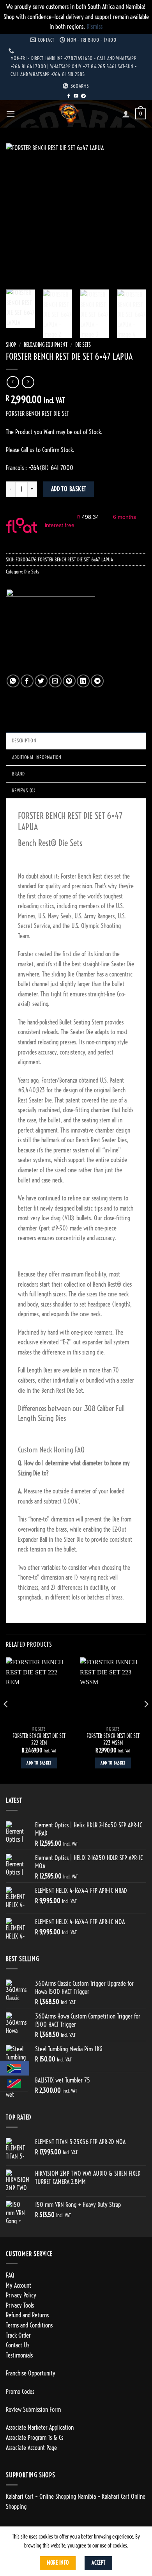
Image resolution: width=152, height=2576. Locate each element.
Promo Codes (20, 2391)
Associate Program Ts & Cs (34, 2438)
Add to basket (69, 489)
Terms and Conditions (29, 2325)
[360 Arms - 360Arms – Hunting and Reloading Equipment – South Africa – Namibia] (69, 114)
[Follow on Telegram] (83, 96)
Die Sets (83, 345)
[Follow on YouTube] (76, 96)
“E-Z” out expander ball (86, 1342)
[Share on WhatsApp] (13, 681)
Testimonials (19, 2355)
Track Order (18, 2335)
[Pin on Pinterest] (69, 681)
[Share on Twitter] (41, 681)
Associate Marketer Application (40, 2427)
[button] (11, 114)
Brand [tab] (18, 774)
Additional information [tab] (37, 757)
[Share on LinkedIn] (83, 681)
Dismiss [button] (95, 27)
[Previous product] (28, 382)
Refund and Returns (27, 2315)
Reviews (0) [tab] (24, 790)
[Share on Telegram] (97, 681)
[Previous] (18, 213)
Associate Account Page (31, 2448)
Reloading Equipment (46, 345)
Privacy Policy (21, 2295)
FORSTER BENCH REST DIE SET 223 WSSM (113, 1740)
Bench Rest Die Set (62, 1390)
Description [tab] (24, 740)
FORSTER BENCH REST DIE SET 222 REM (39, 1740)
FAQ (10, 2275)
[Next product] (13, 382)
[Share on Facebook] (27, 681)
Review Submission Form (33, 2409)
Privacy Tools (20, 2305)
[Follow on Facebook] (69, 96)
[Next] (134, 213)
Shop (11, 345)
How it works (60, 533)
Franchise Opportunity (31, 2373)
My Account (19, 2285)
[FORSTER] (50, 632)
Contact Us (18, 2345)
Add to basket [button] (39, 1763)
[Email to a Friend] (55, 681)
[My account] (126, 114)
